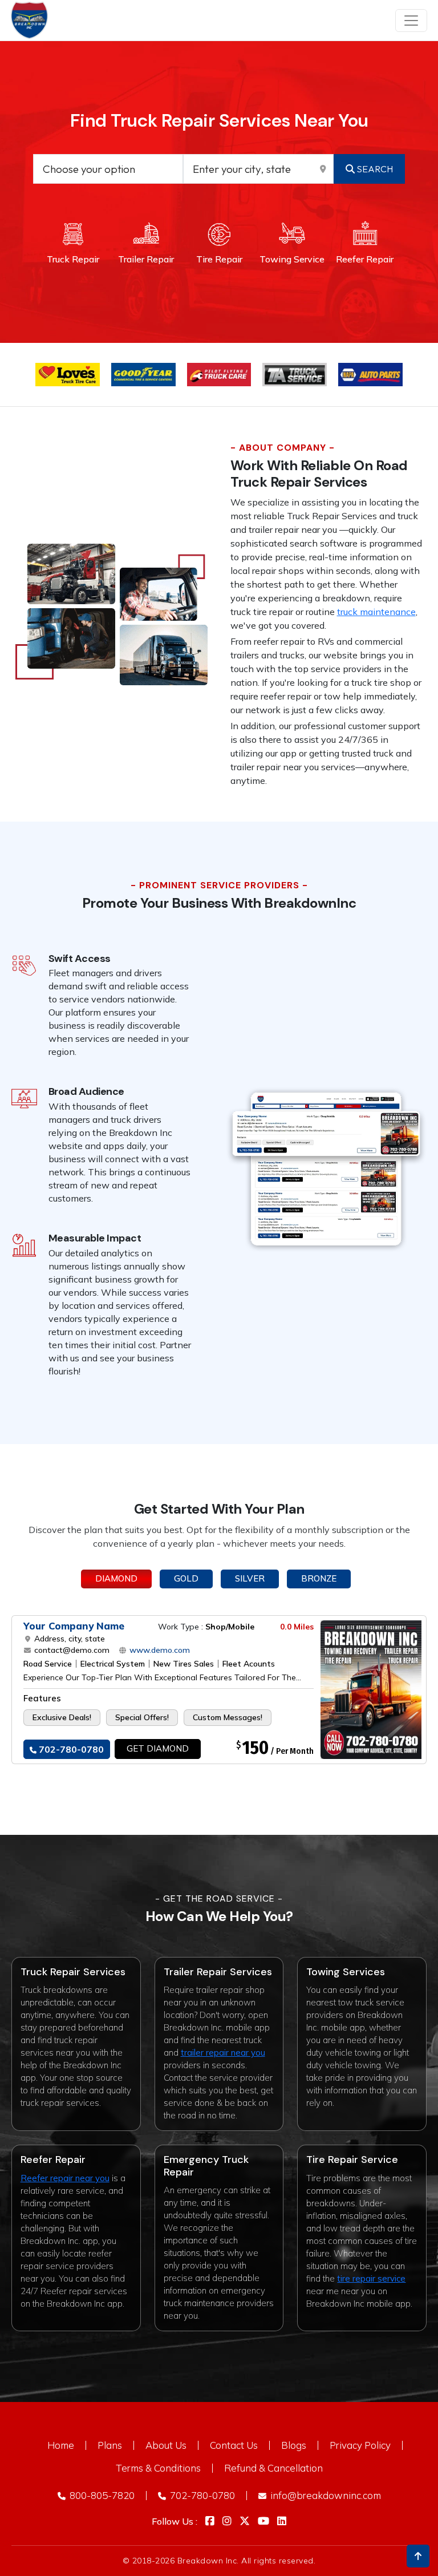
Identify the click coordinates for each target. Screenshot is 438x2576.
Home (61, 2445)
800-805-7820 (101, 2495)
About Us (166, 2445)
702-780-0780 (70, 1749)
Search (374, 169)
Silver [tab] (250, 1578)
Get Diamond (158, 1748)
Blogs (294, 2445)
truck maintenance (376, 612)
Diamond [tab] (116, 1578)
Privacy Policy (360, 2445)
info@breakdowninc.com (325, 2495)
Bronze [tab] (319, 1578)
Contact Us (234, 2445)
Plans (110, 2445)
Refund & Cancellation (273, 2468)
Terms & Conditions (158, 2468)
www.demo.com (159, 1650)
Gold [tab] (186, 1578)
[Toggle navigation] (411, 21)
